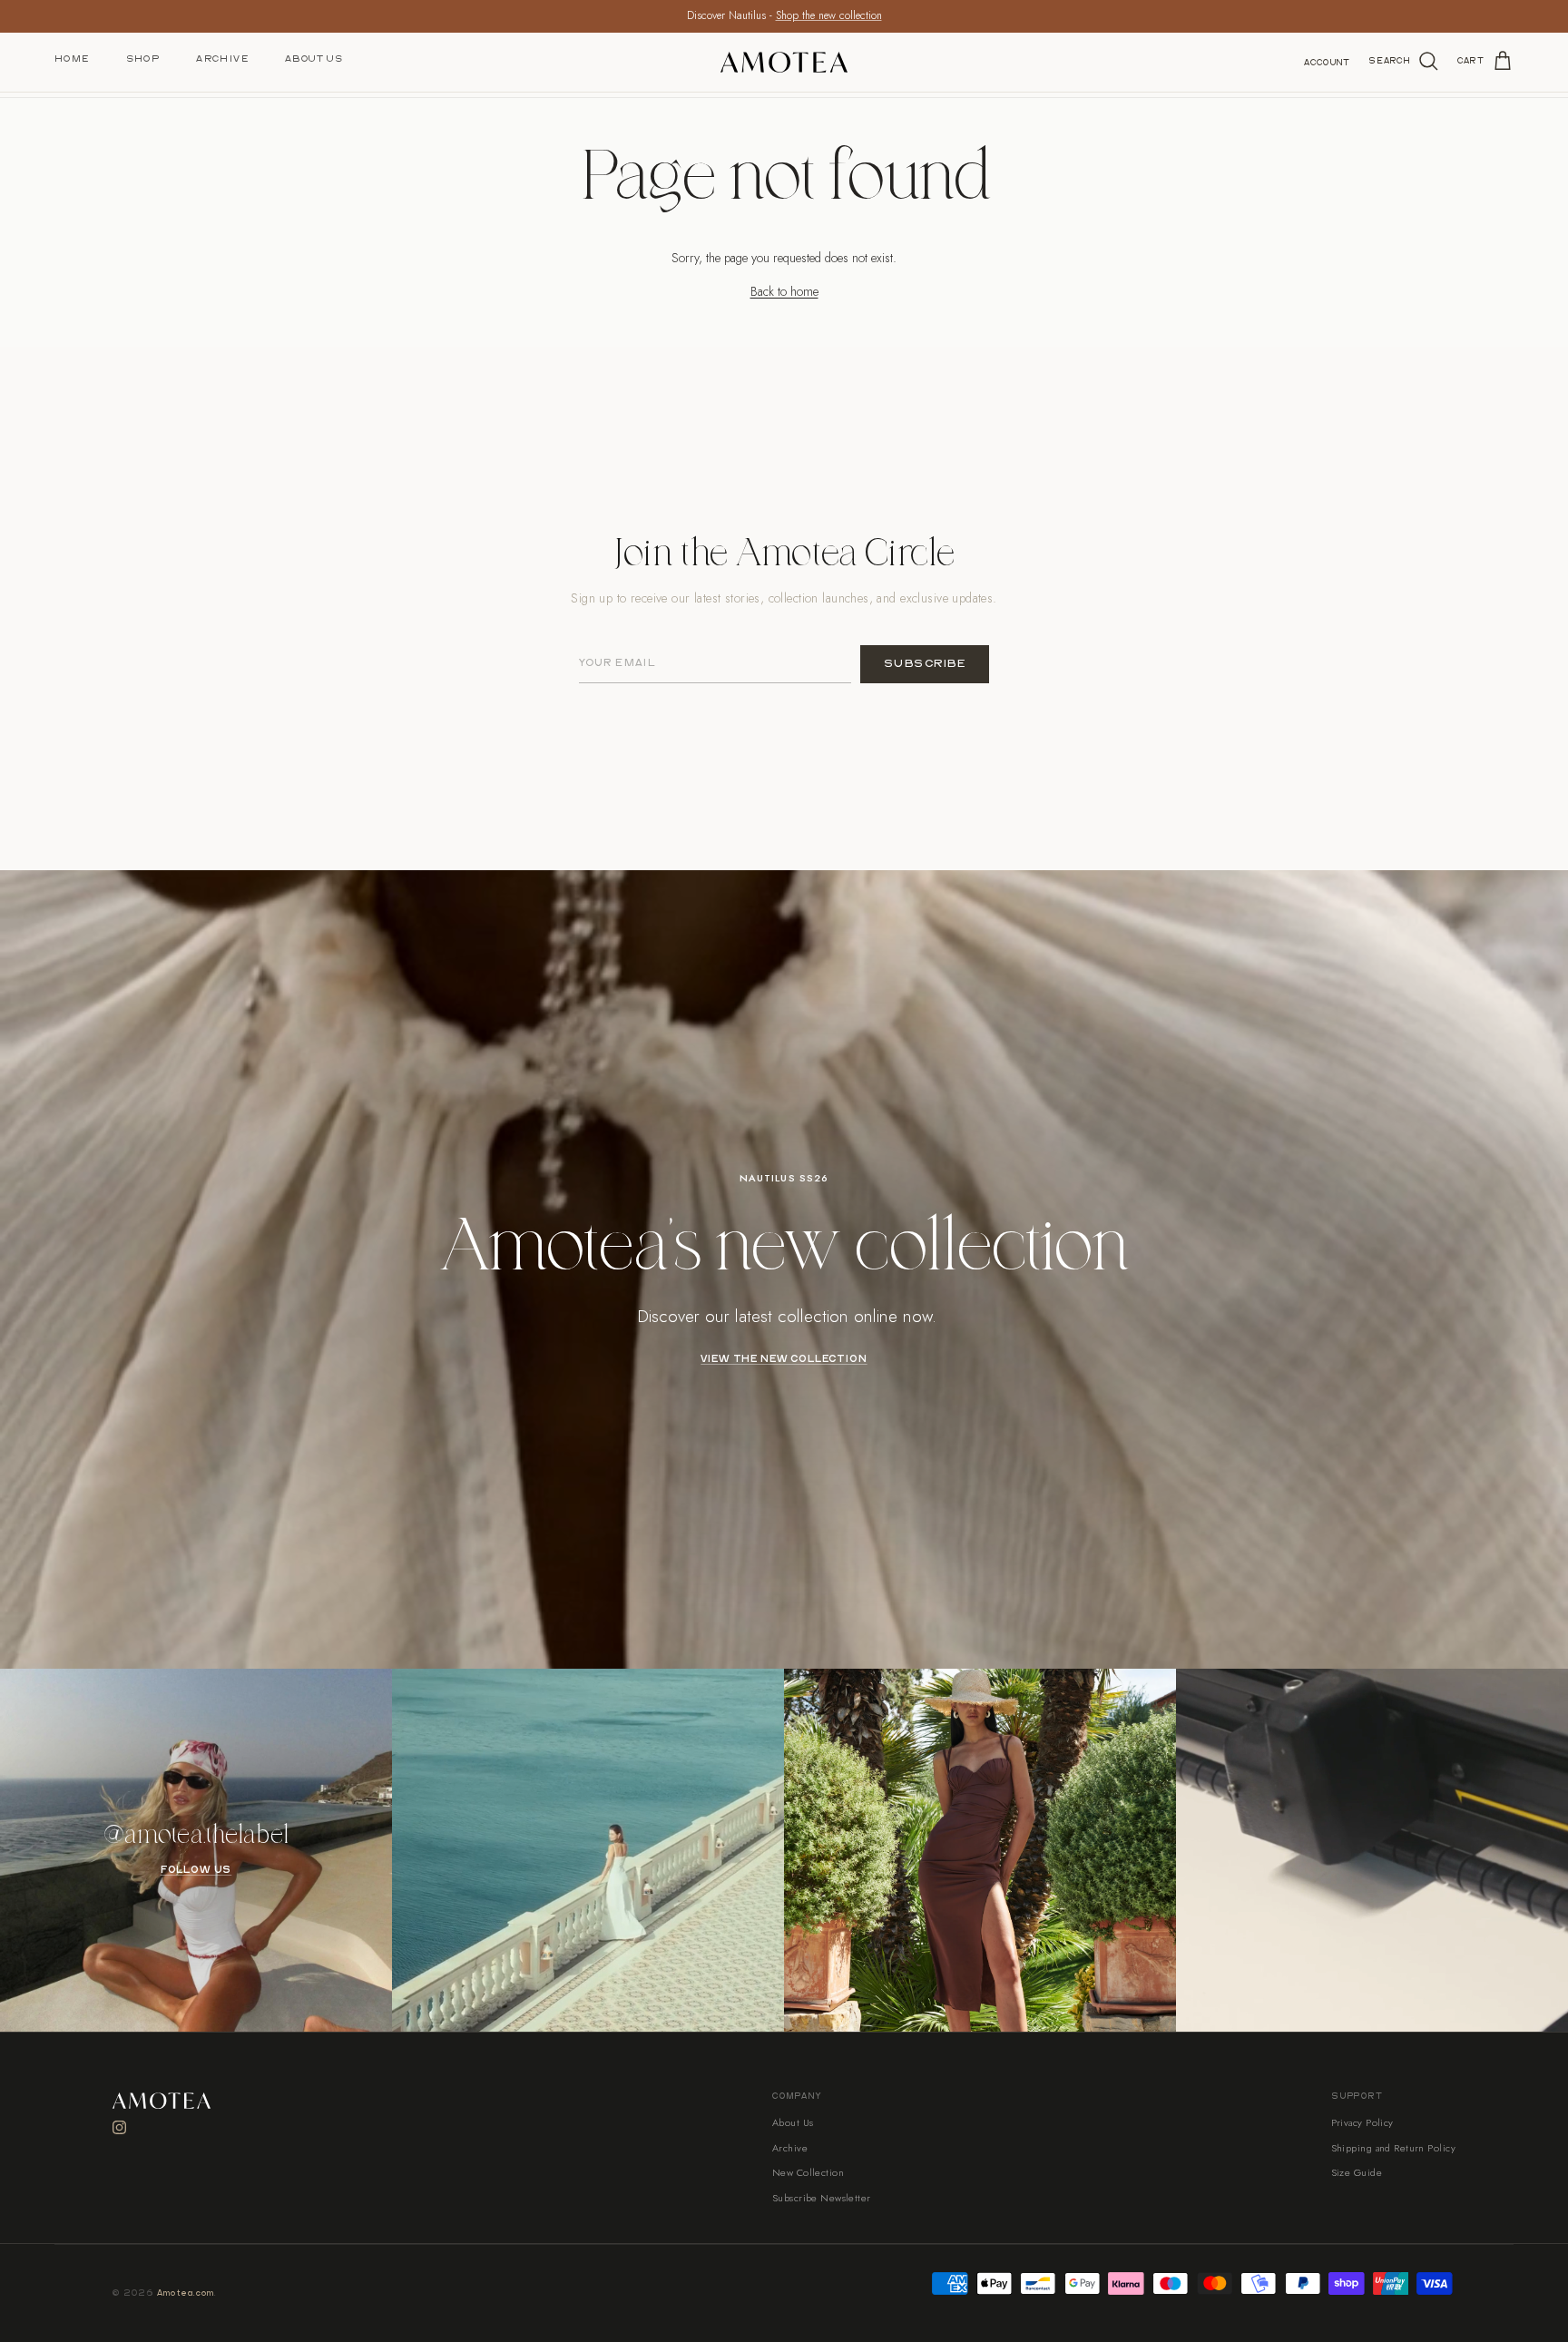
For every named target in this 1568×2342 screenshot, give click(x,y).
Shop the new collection (829, 15)
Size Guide (1357, 2172)
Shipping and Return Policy (1393, 2148)
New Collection (808, 2172)
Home (72, 59)
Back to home (784, 291)
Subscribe (925, 664)
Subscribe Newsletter (822, 2198)
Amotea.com (186, 2293)
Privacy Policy (1362, 2122)
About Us (314, 59)
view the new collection (784, 1359)
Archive (222, 59)
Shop (143, 59)
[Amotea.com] (784, 62)
